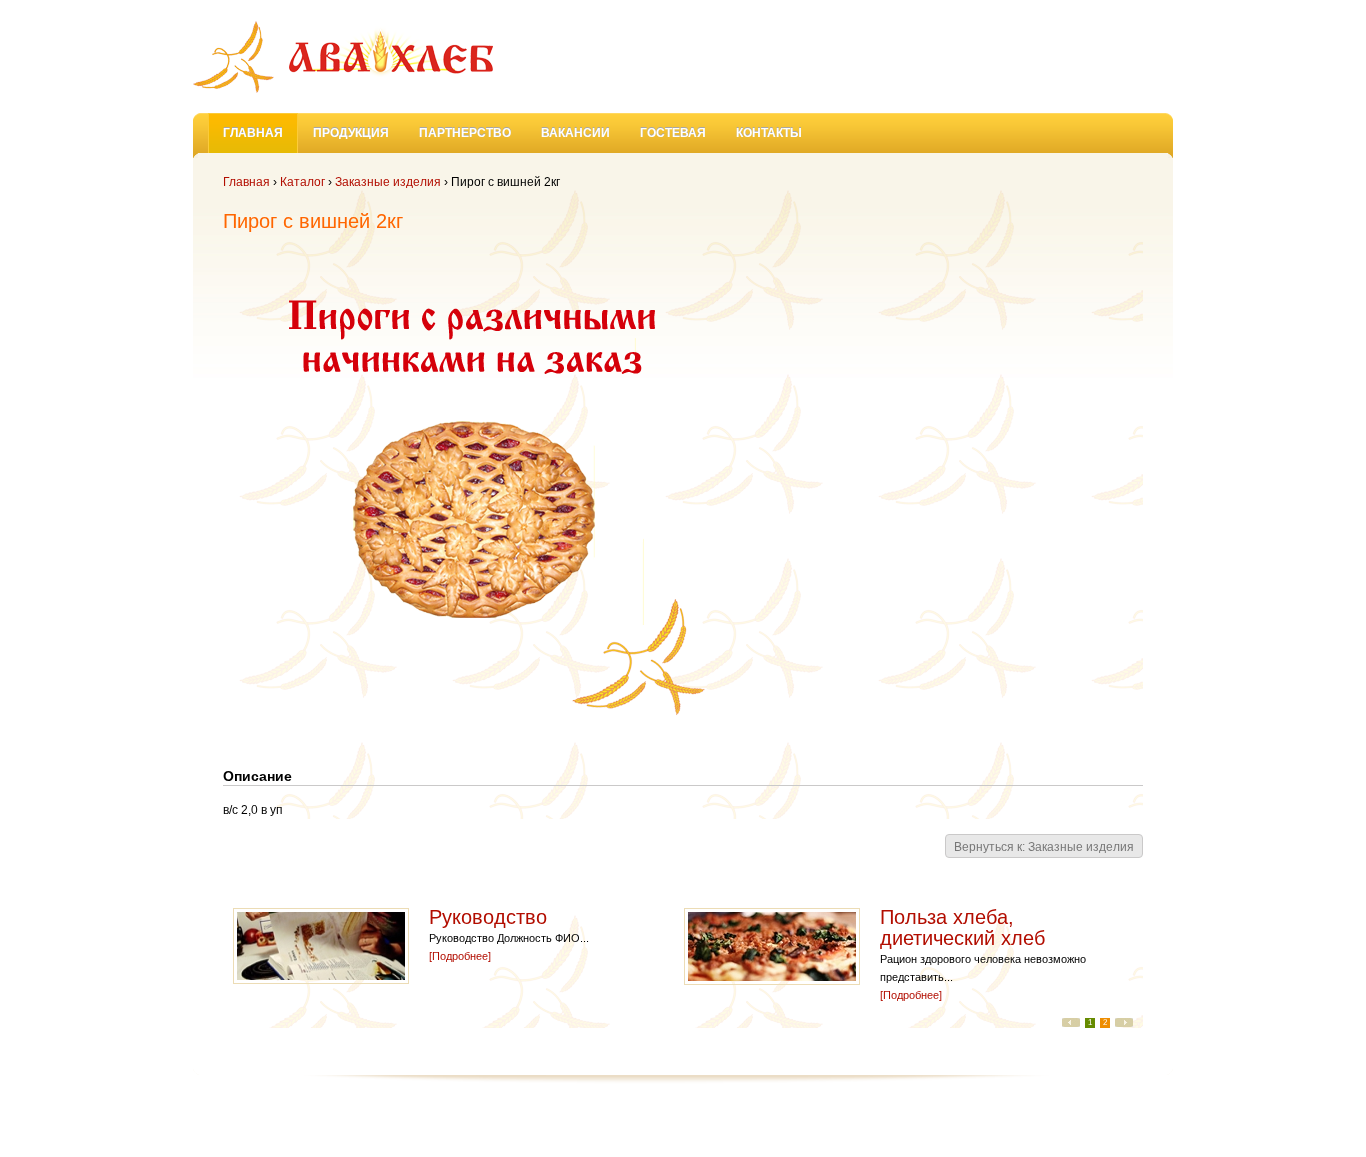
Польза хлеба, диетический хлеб (965, 927)
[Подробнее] (460, 956)
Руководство (491, 917)
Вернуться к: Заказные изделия (1044, 847)
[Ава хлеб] (343, 56)
